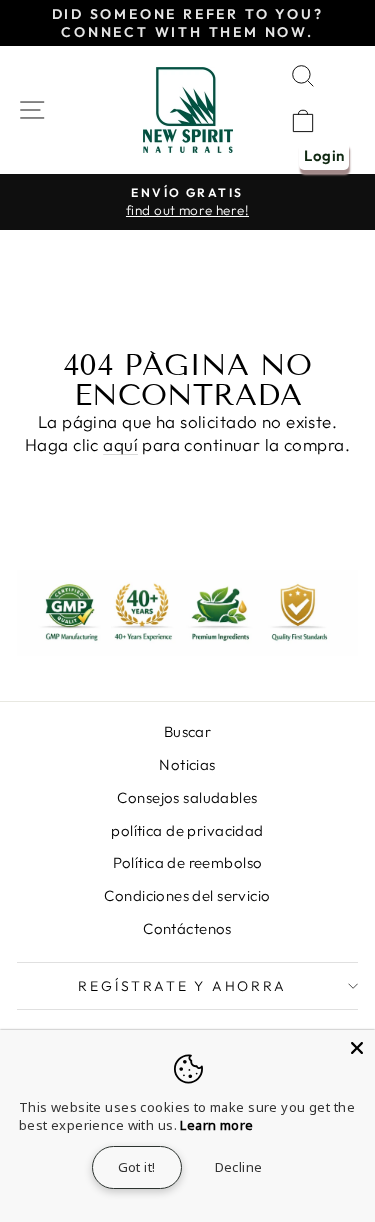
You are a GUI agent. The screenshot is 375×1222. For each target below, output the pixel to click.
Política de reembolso (188, 862)
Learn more (216, 1125)
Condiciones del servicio (187, 895)
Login (324, 155)
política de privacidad (187, 830)
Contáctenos (187, 928)
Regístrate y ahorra (182, 986)
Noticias (187, 764)
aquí (120, 444)
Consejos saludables (187, 797)
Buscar (188, 731)
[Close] (357, 1048)
